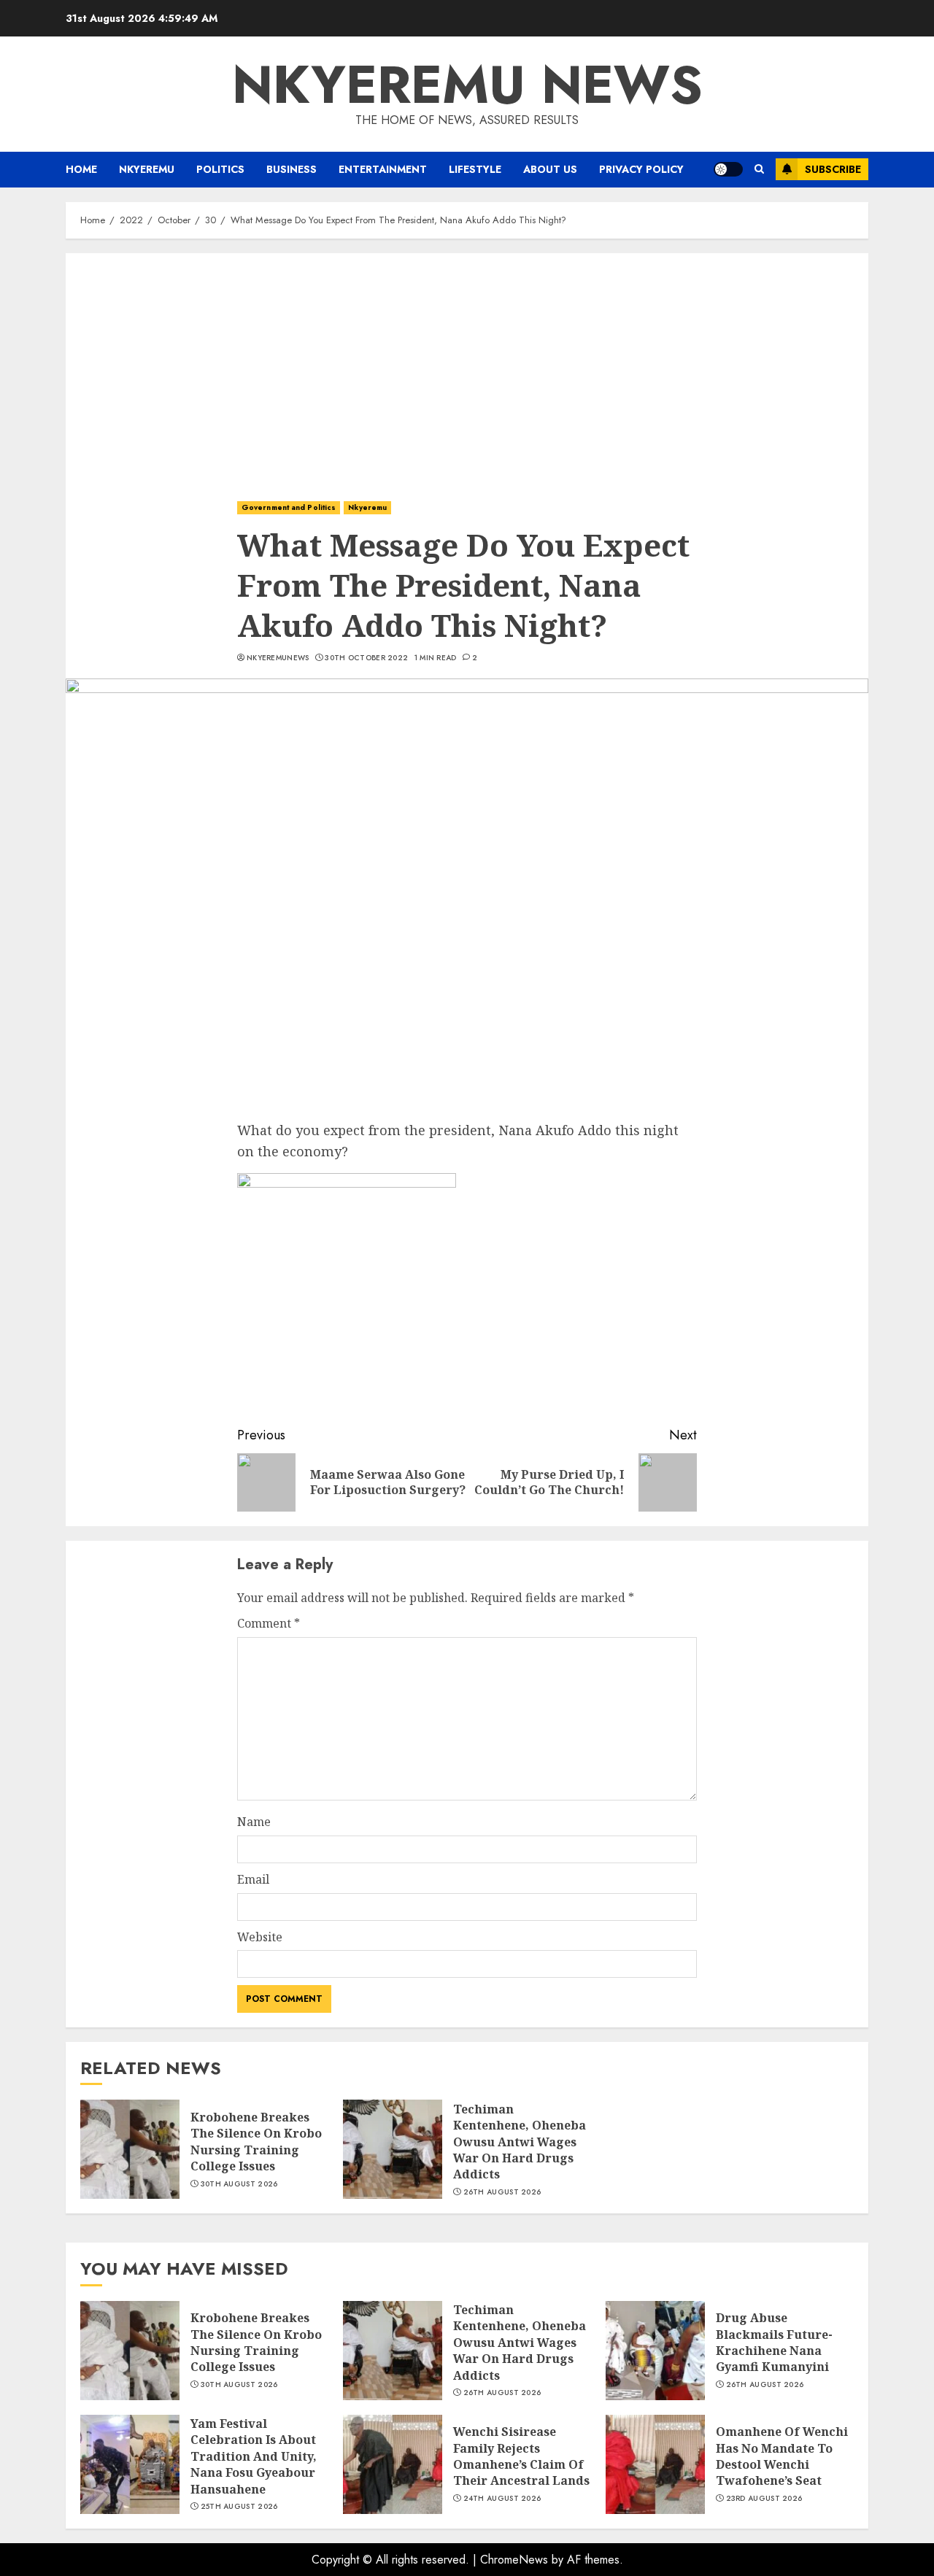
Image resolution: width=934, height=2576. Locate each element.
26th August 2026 (502, 2192)
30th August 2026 (239, 2184)
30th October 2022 (366, 658)
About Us (550, 169)
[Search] (759, 169)
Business (292, 169)
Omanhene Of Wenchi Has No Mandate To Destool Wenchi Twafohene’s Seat (782, 2456)
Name (254, 1822)
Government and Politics (289, 507)
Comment (269, 1623)
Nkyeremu (147, 169)
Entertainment (383, 169)
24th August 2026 (502, 2499)
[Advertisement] (467, 363)
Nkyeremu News (467, 85)
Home (81, 169)
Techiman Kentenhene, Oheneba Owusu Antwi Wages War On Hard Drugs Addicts (520, 2142)
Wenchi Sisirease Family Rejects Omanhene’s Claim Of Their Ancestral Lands (521, 2456)
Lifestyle (475, 169)
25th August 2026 (239, 2507)
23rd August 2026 (764, 2499)
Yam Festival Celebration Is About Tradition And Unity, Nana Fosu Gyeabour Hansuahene (254, 2456)
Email (253, 1879)
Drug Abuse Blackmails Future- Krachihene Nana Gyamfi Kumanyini (774, 2342)
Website (260, 1937)
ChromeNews (514, 2560)
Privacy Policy (641, 169)
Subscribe (833, 169)
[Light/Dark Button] (728, 169)
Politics (220, 169)
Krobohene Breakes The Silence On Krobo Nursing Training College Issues (256, 2142)
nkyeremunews (278, 658)
